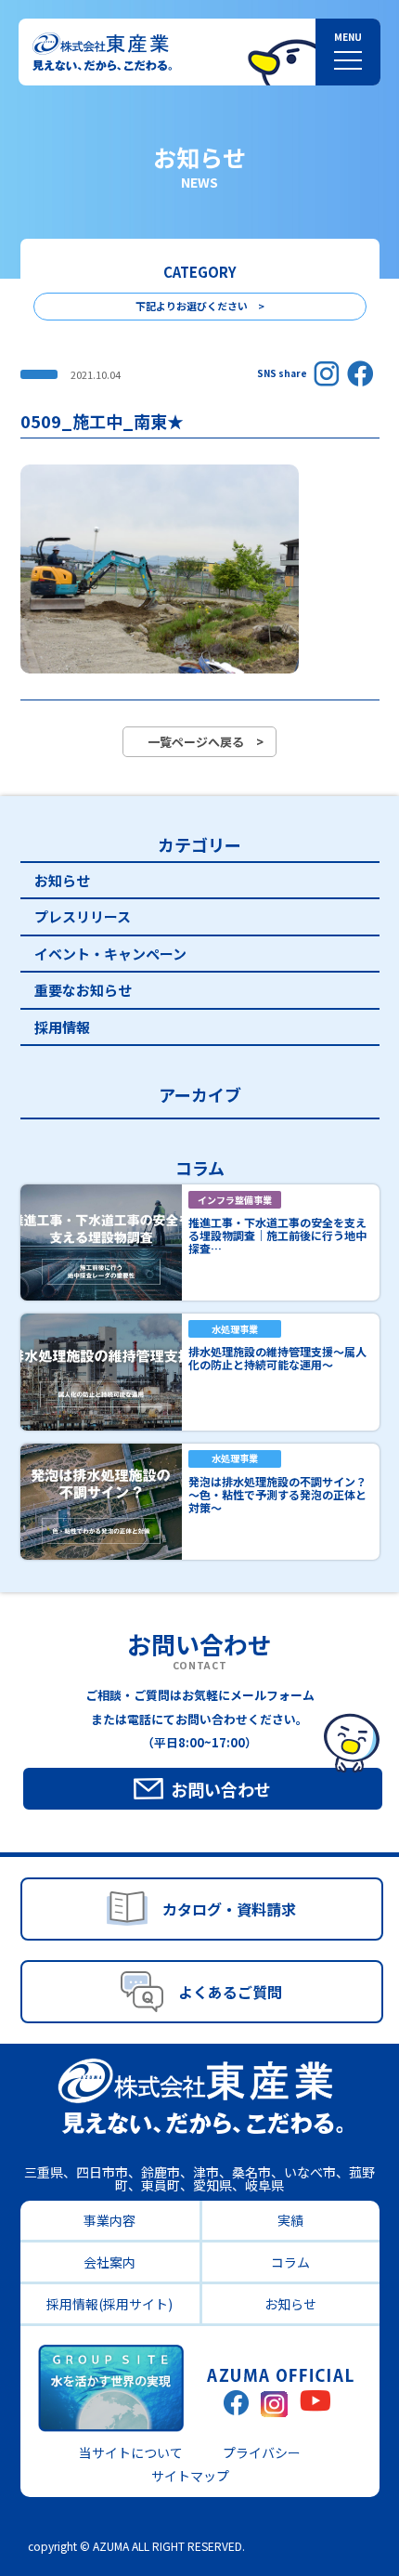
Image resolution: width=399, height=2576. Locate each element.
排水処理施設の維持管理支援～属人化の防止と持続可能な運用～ (277, 1358)
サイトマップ (190, 2476)
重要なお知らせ (83, 990)
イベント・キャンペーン (110, 954)
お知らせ (62, 880)
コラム (290, 2262)
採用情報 (62, 1027)
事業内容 (109, 2220)
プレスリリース (83, 916)
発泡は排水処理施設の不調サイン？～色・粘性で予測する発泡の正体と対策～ (277, 1494)
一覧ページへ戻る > (206, 742)
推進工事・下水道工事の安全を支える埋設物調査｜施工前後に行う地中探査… (277, 1235)
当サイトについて (131, 2452)
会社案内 (109, 2262)
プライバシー (262, 2452)
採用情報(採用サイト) (109, 2304)
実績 (290, 2220)
